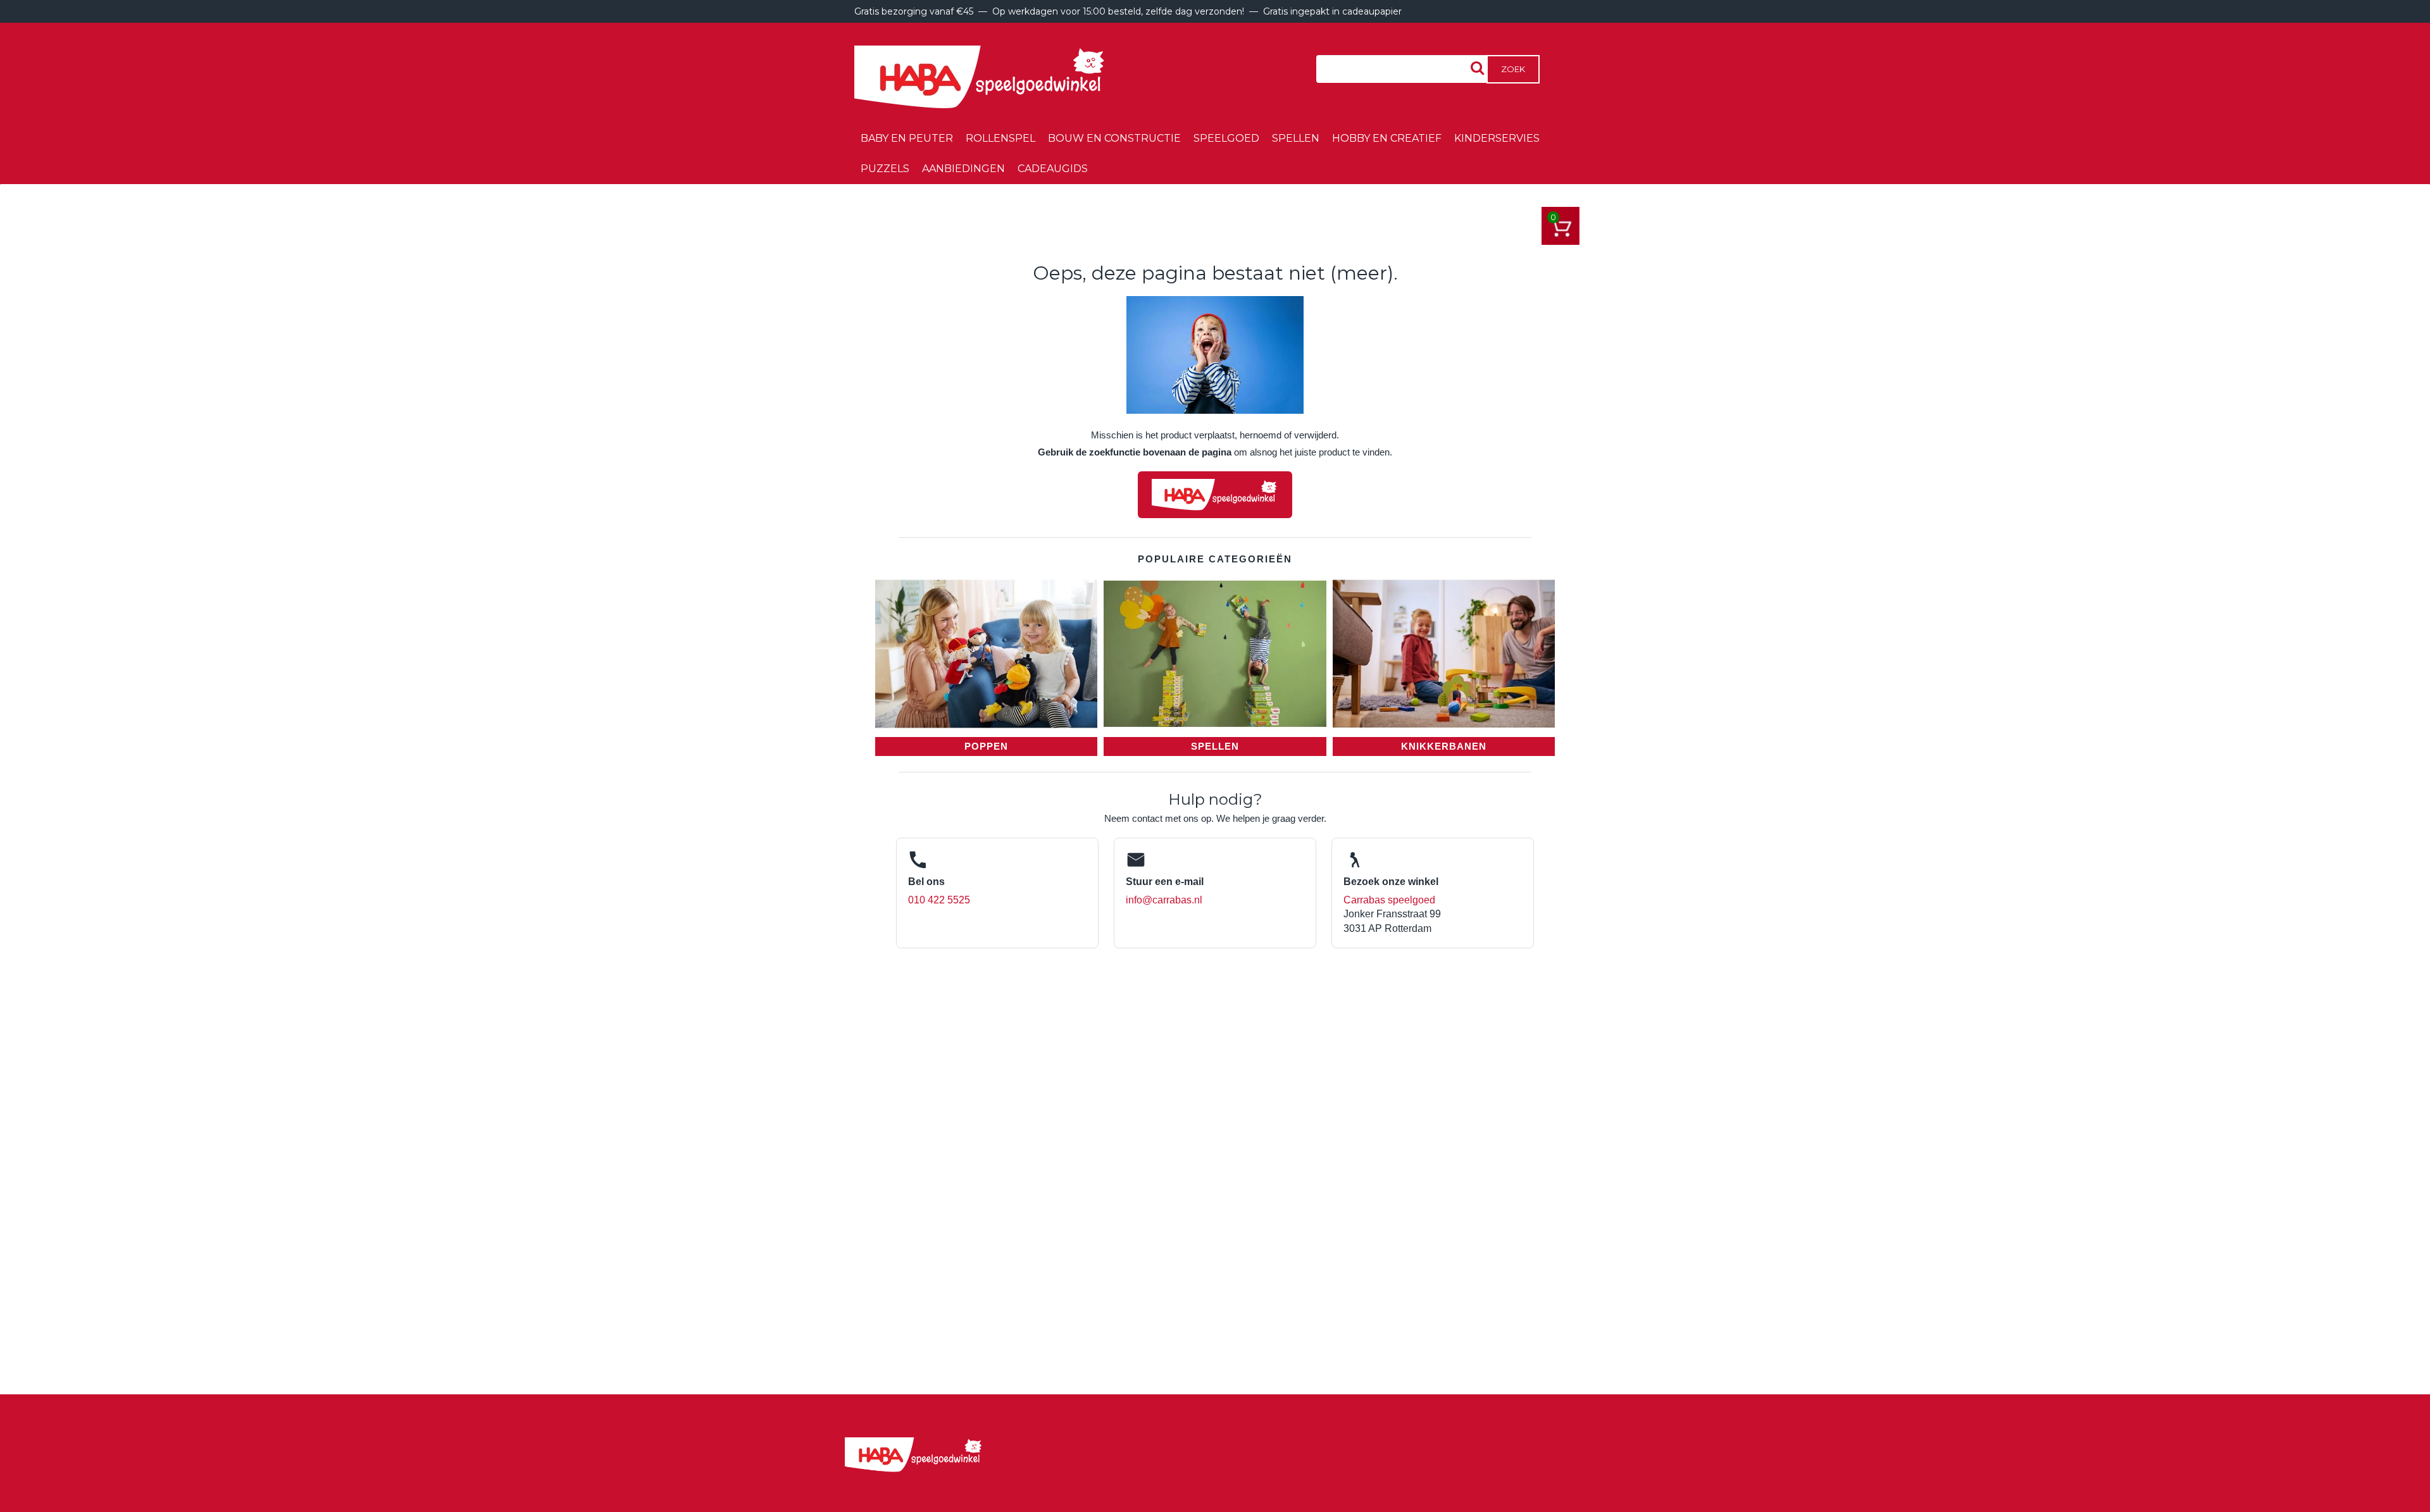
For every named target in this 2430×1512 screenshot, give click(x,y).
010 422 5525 (939, 900)
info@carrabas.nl (1164, 900)
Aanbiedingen (963, 169)
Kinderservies (1497, 138)
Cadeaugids (1053, 169)
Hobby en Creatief (1387, 138)
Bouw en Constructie (1114, 138)
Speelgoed (1226, 138)
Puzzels (885, 169)
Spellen (1296, 138)
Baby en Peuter (907, 138)
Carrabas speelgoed (1389, 900)
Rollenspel (1000, 138)
